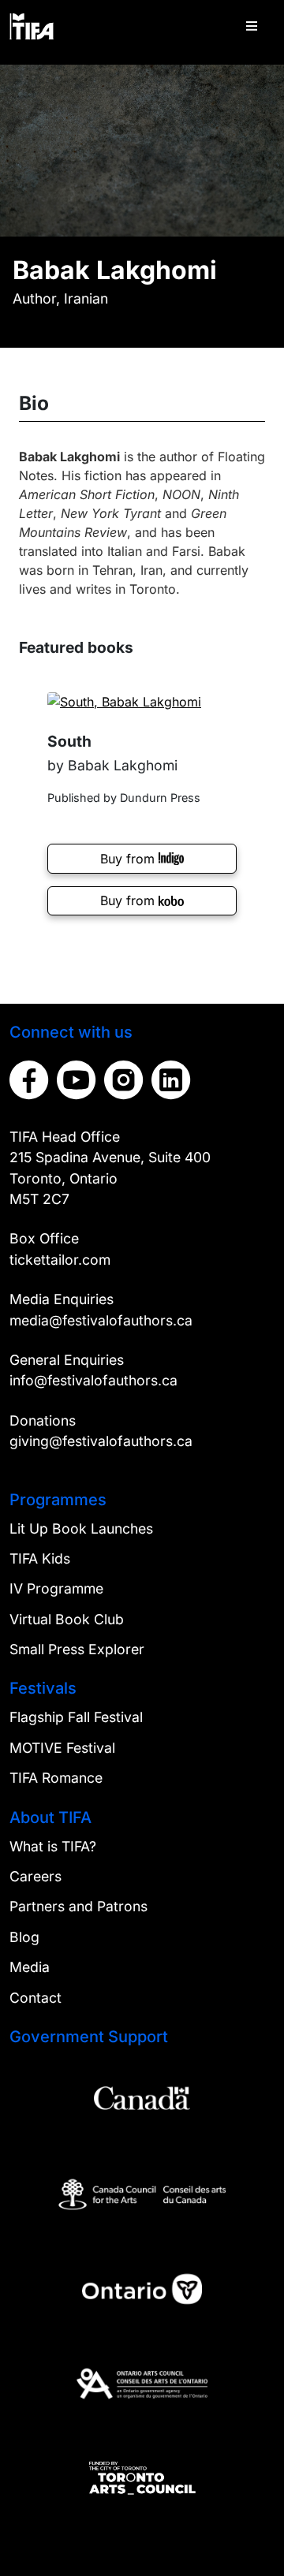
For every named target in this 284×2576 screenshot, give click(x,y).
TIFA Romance (56, 1778)
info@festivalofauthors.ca (93, 1380)
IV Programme (56, 1588)
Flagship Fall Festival (76, 1717)
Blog (24, 1937)
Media (30, 1967)
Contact (35, 1998)
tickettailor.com (60, 1260)
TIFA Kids (40, 1558)
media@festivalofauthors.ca (101, 1320)
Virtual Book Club (67, 1619)
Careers (35, 1876)
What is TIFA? (53, 1846)
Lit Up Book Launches (81, 1528)
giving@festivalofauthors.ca (101, 1441)
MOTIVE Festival (62, 1748)
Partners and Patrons (78, 1906)
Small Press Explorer (77, 1649)
